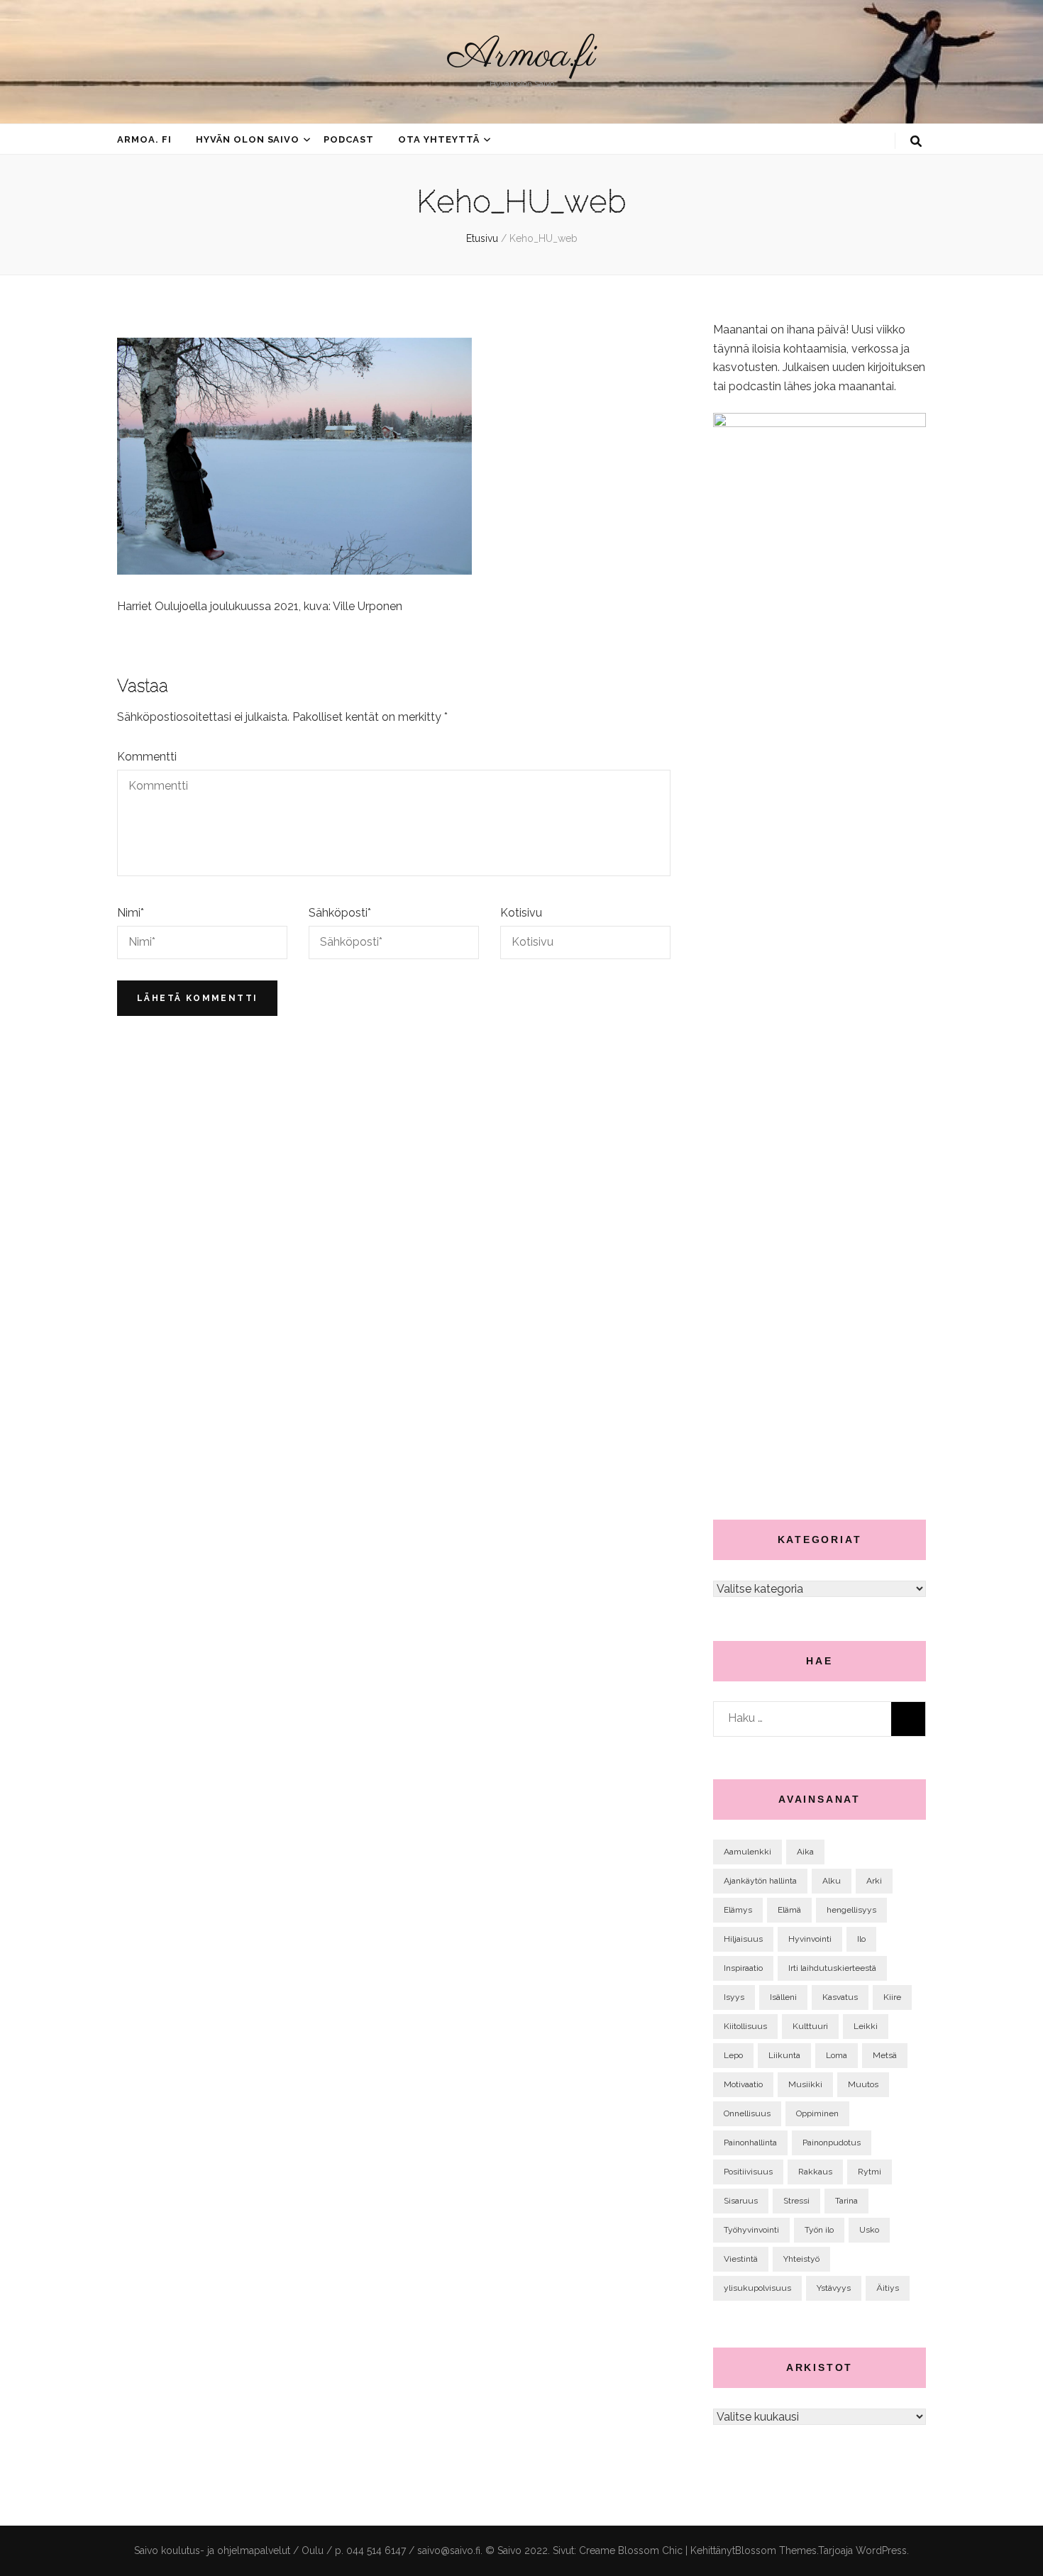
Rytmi (870, 2172)
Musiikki (805, 2084)
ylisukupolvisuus (757, 2288)
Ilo (861, 1939)
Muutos (863, 2084)
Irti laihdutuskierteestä (832, 1968)
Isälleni (783, 1997)
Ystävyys (834, 2288)
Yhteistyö (801, 2259)
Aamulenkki (747, 1852)
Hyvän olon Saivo (248, 139)
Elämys (738, 1910)
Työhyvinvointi (751, 2230)
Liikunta (784, 2055)
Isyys (734, 1997)
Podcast (349, 139)
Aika (805, 1852)
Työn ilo (819, 2230)
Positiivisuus (748, 2172)
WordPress (881, 2550)
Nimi (131, 913)
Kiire (892, 1997)
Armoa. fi (144, 139)
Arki (874, 1881)
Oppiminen (817, 2113)
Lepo (733, 2055)
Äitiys (888, 2288)
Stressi (796, 2201)
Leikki (866, 2026)
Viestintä (741, 2259)
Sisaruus (741, 2201)
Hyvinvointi (810, 1939)
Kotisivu (521, 913)
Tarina (846, 2201)
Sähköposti (340, 913)
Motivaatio (743, 2084)
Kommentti (147, 757)
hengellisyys (851, 1910)
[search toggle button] (916, 142)
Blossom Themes (776, 2550)
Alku (832, 1881)
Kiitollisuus (745, 2026)
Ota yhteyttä (439, 139)
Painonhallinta (750, 2143)
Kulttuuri (810, 2026)
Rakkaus (815, 2172)
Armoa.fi (521, 56)
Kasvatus (840, 1997)
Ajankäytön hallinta (760, 1881)
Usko (869, 2230)
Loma (837, 2055)
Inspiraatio (743, 1968)
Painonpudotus (832, 2143)
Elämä (789, 1910)
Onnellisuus (747, 2113)
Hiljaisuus (743, 1939)
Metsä (885, 2055)
